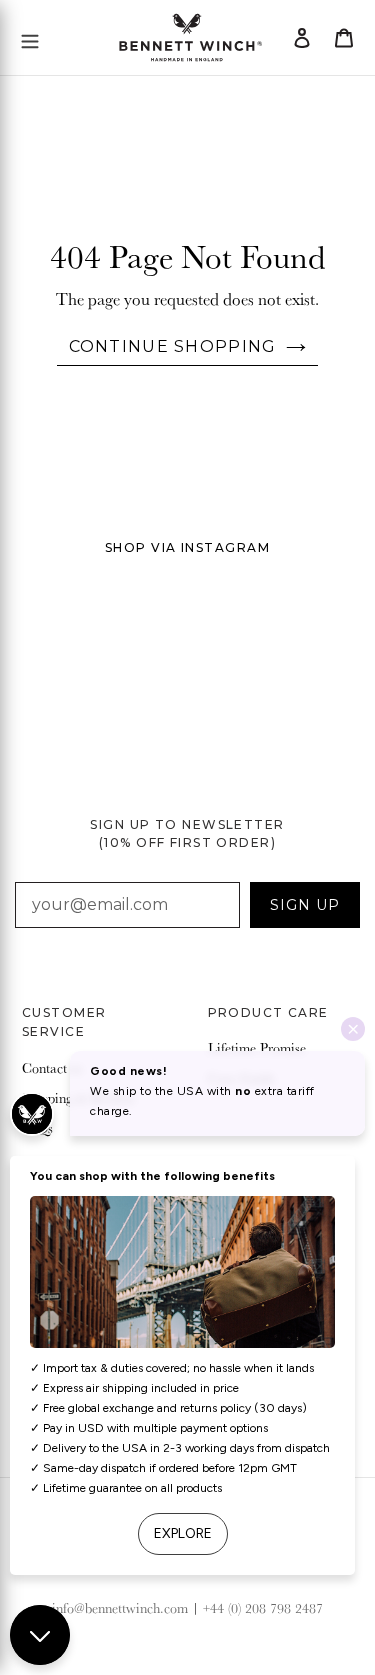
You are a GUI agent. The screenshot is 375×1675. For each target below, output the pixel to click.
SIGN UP (305, 905)
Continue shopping (173, 346)
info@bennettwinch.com (120, 1608)
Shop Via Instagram (187, 547)
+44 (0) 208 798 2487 (263, 1608)
